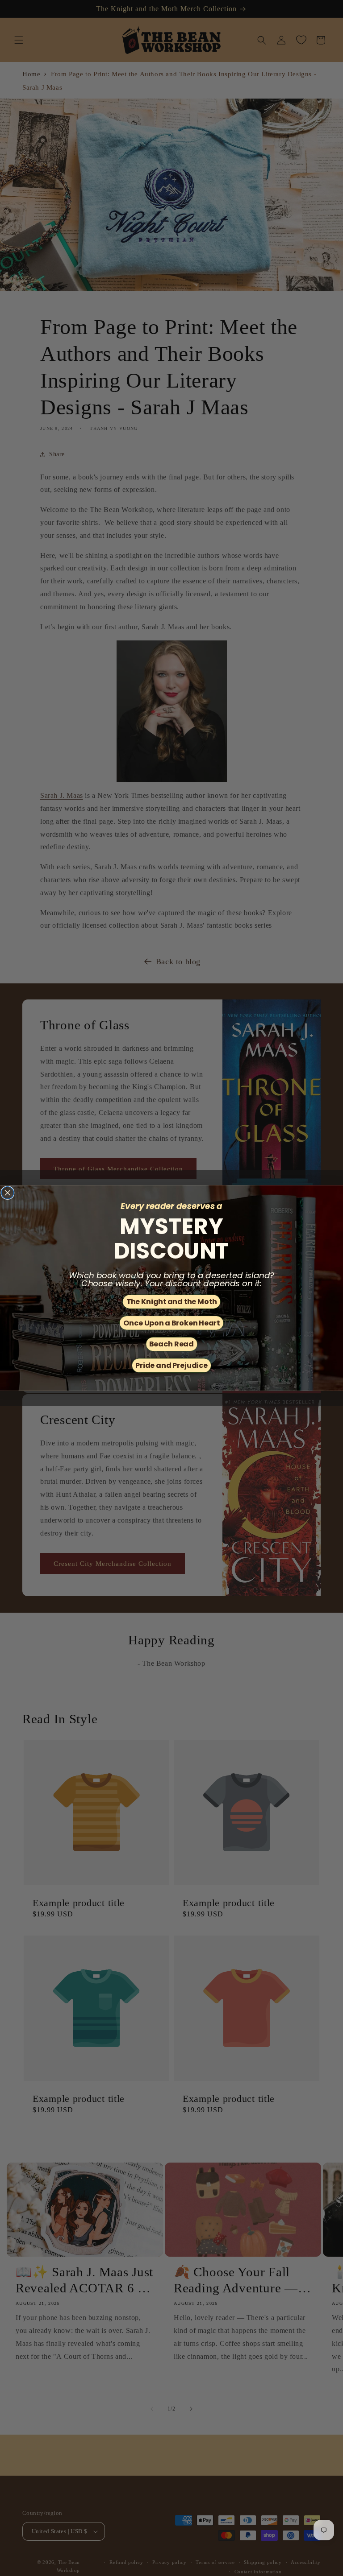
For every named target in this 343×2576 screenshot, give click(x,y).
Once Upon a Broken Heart (172, 1323)
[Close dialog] (8, 1193)
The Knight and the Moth (172, 1301)
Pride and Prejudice (171, 1365)
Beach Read (171, 1344)
